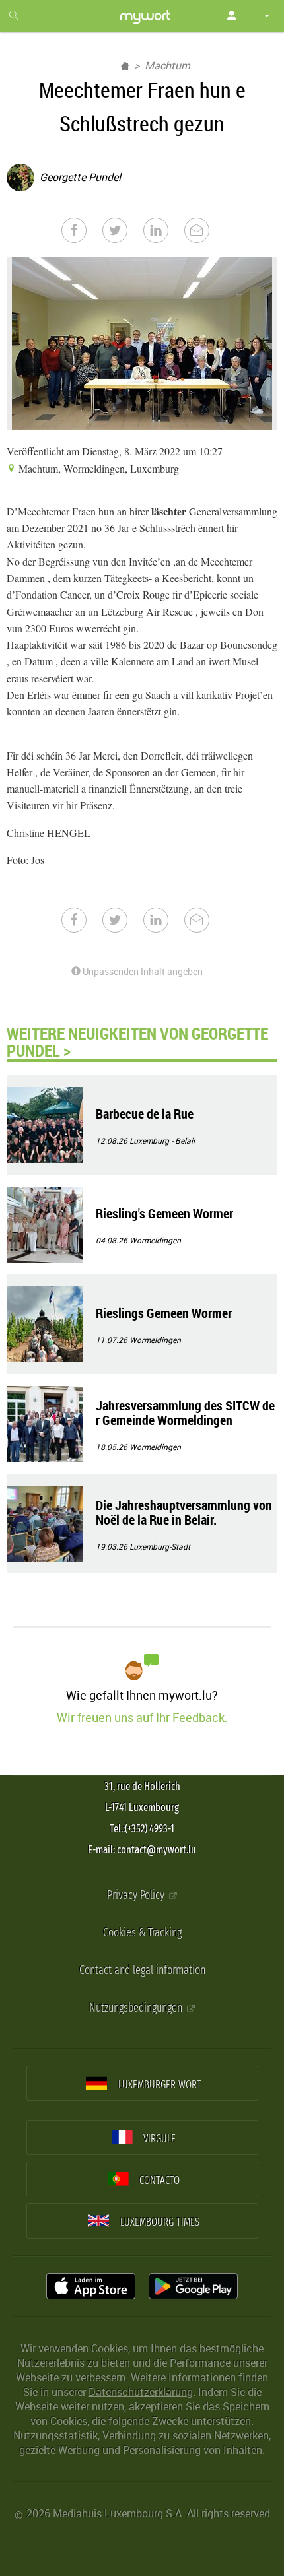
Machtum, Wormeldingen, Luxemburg (97, 468)
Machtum (167, 65)
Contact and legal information (142, 1970)
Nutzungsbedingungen (137, 2008)
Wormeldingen (155, 1240)
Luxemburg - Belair (162, 1140)
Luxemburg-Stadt (160, 1546)
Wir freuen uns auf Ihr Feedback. (142, 1717)
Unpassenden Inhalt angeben (142, 971)
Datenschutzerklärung (141, 2392)
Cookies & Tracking (142, 1933)
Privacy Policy (137, 1895)
